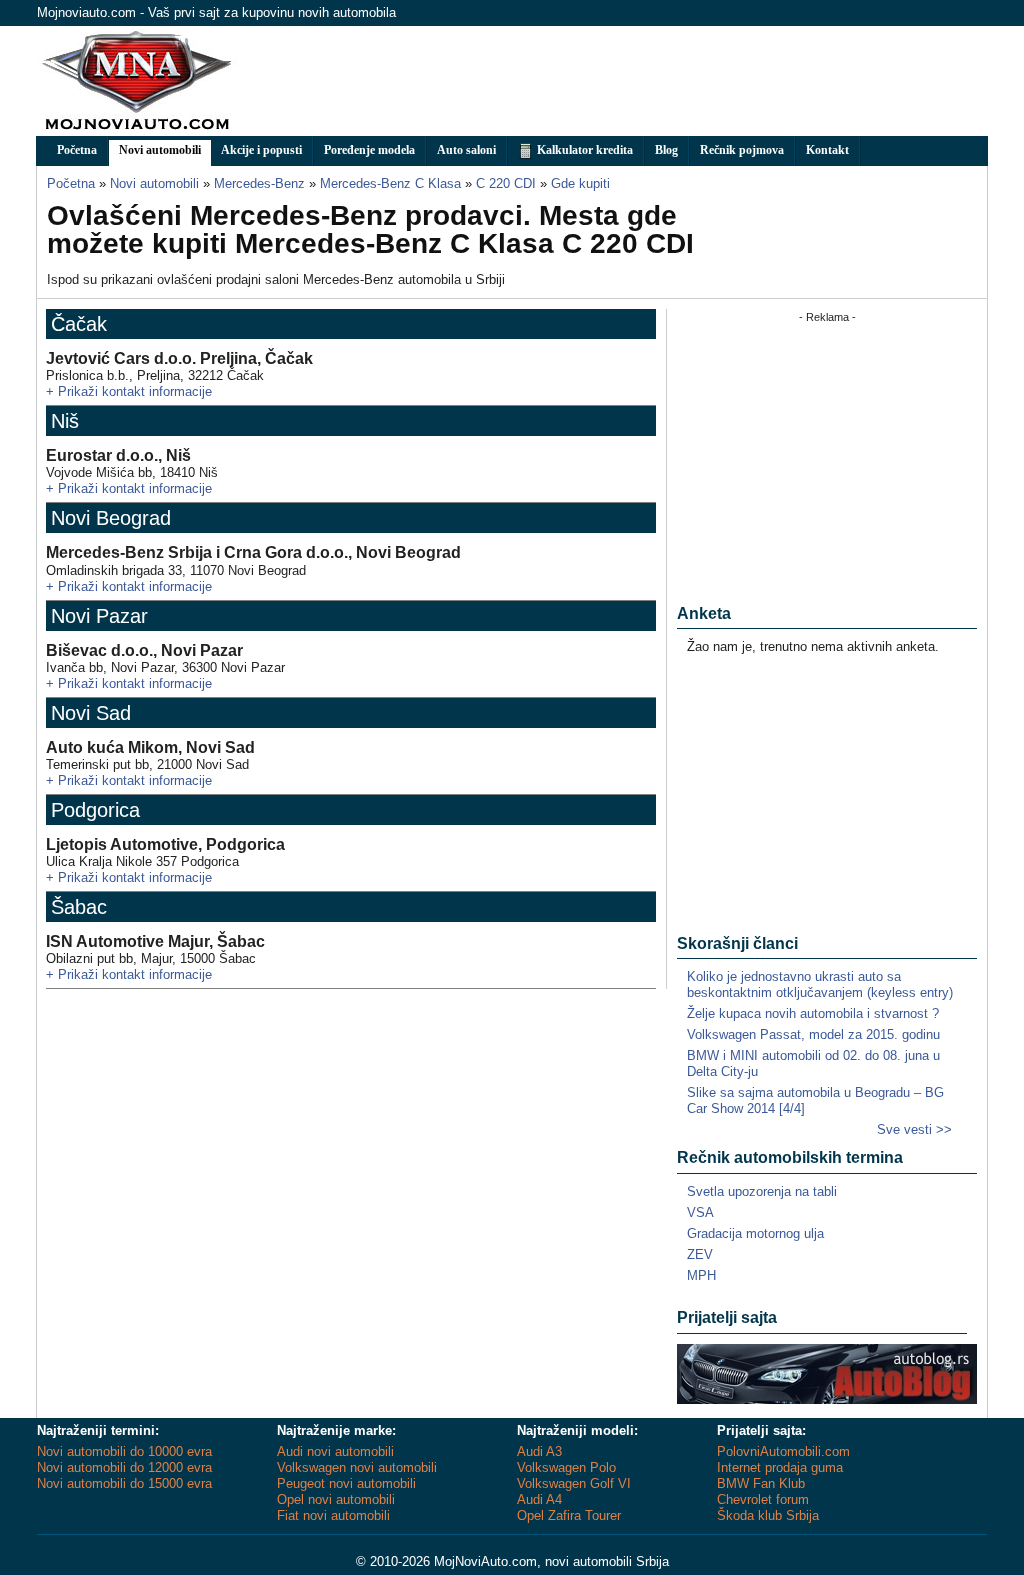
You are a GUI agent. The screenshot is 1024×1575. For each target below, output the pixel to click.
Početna (77, 150)
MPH (701, 1275)
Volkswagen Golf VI (574, 1483)
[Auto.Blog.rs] (827, 1399)
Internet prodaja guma (780, 1467)
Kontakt (827, 150)
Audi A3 (539, 1451)
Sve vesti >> (914, 1129)
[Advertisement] (623, 81)
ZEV (700, 1254)
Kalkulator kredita (583, 150)
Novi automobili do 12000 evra (124, 1467)
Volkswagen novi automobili (357, 1467)
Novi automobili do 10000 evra (124, 1451)
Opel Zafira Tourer (569, 1515)
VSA (700, 1212)
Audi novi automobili (335, 1451)
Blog (666, 150)
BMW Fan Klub (761, 1483)
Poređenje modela (369, 150)
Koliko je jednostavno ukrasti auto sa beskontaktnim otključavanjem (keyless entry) (820, 984)
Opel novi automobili (336, 1499)
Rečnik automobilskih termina (790, 1157)
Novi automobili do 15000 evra (124, 1483)
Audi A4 (539, 1499)
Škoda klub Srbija (768, 1515)
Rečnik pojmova (742, 150)
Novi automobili (160, 150)
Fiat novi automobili (333, 1515)
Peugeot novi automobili (346, 1483)
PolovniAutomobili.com (783, 1451)
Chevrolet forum (763, 1499)
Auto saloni (466, 150)
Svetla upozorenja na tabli (762, 1191)
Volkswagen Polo (566, 1467)
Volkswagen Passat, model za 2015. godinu (813, 1034)
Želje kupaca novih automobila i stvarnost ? (813, 1013)
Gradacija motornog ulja (755, 1233)
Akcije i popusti (261, 150)
